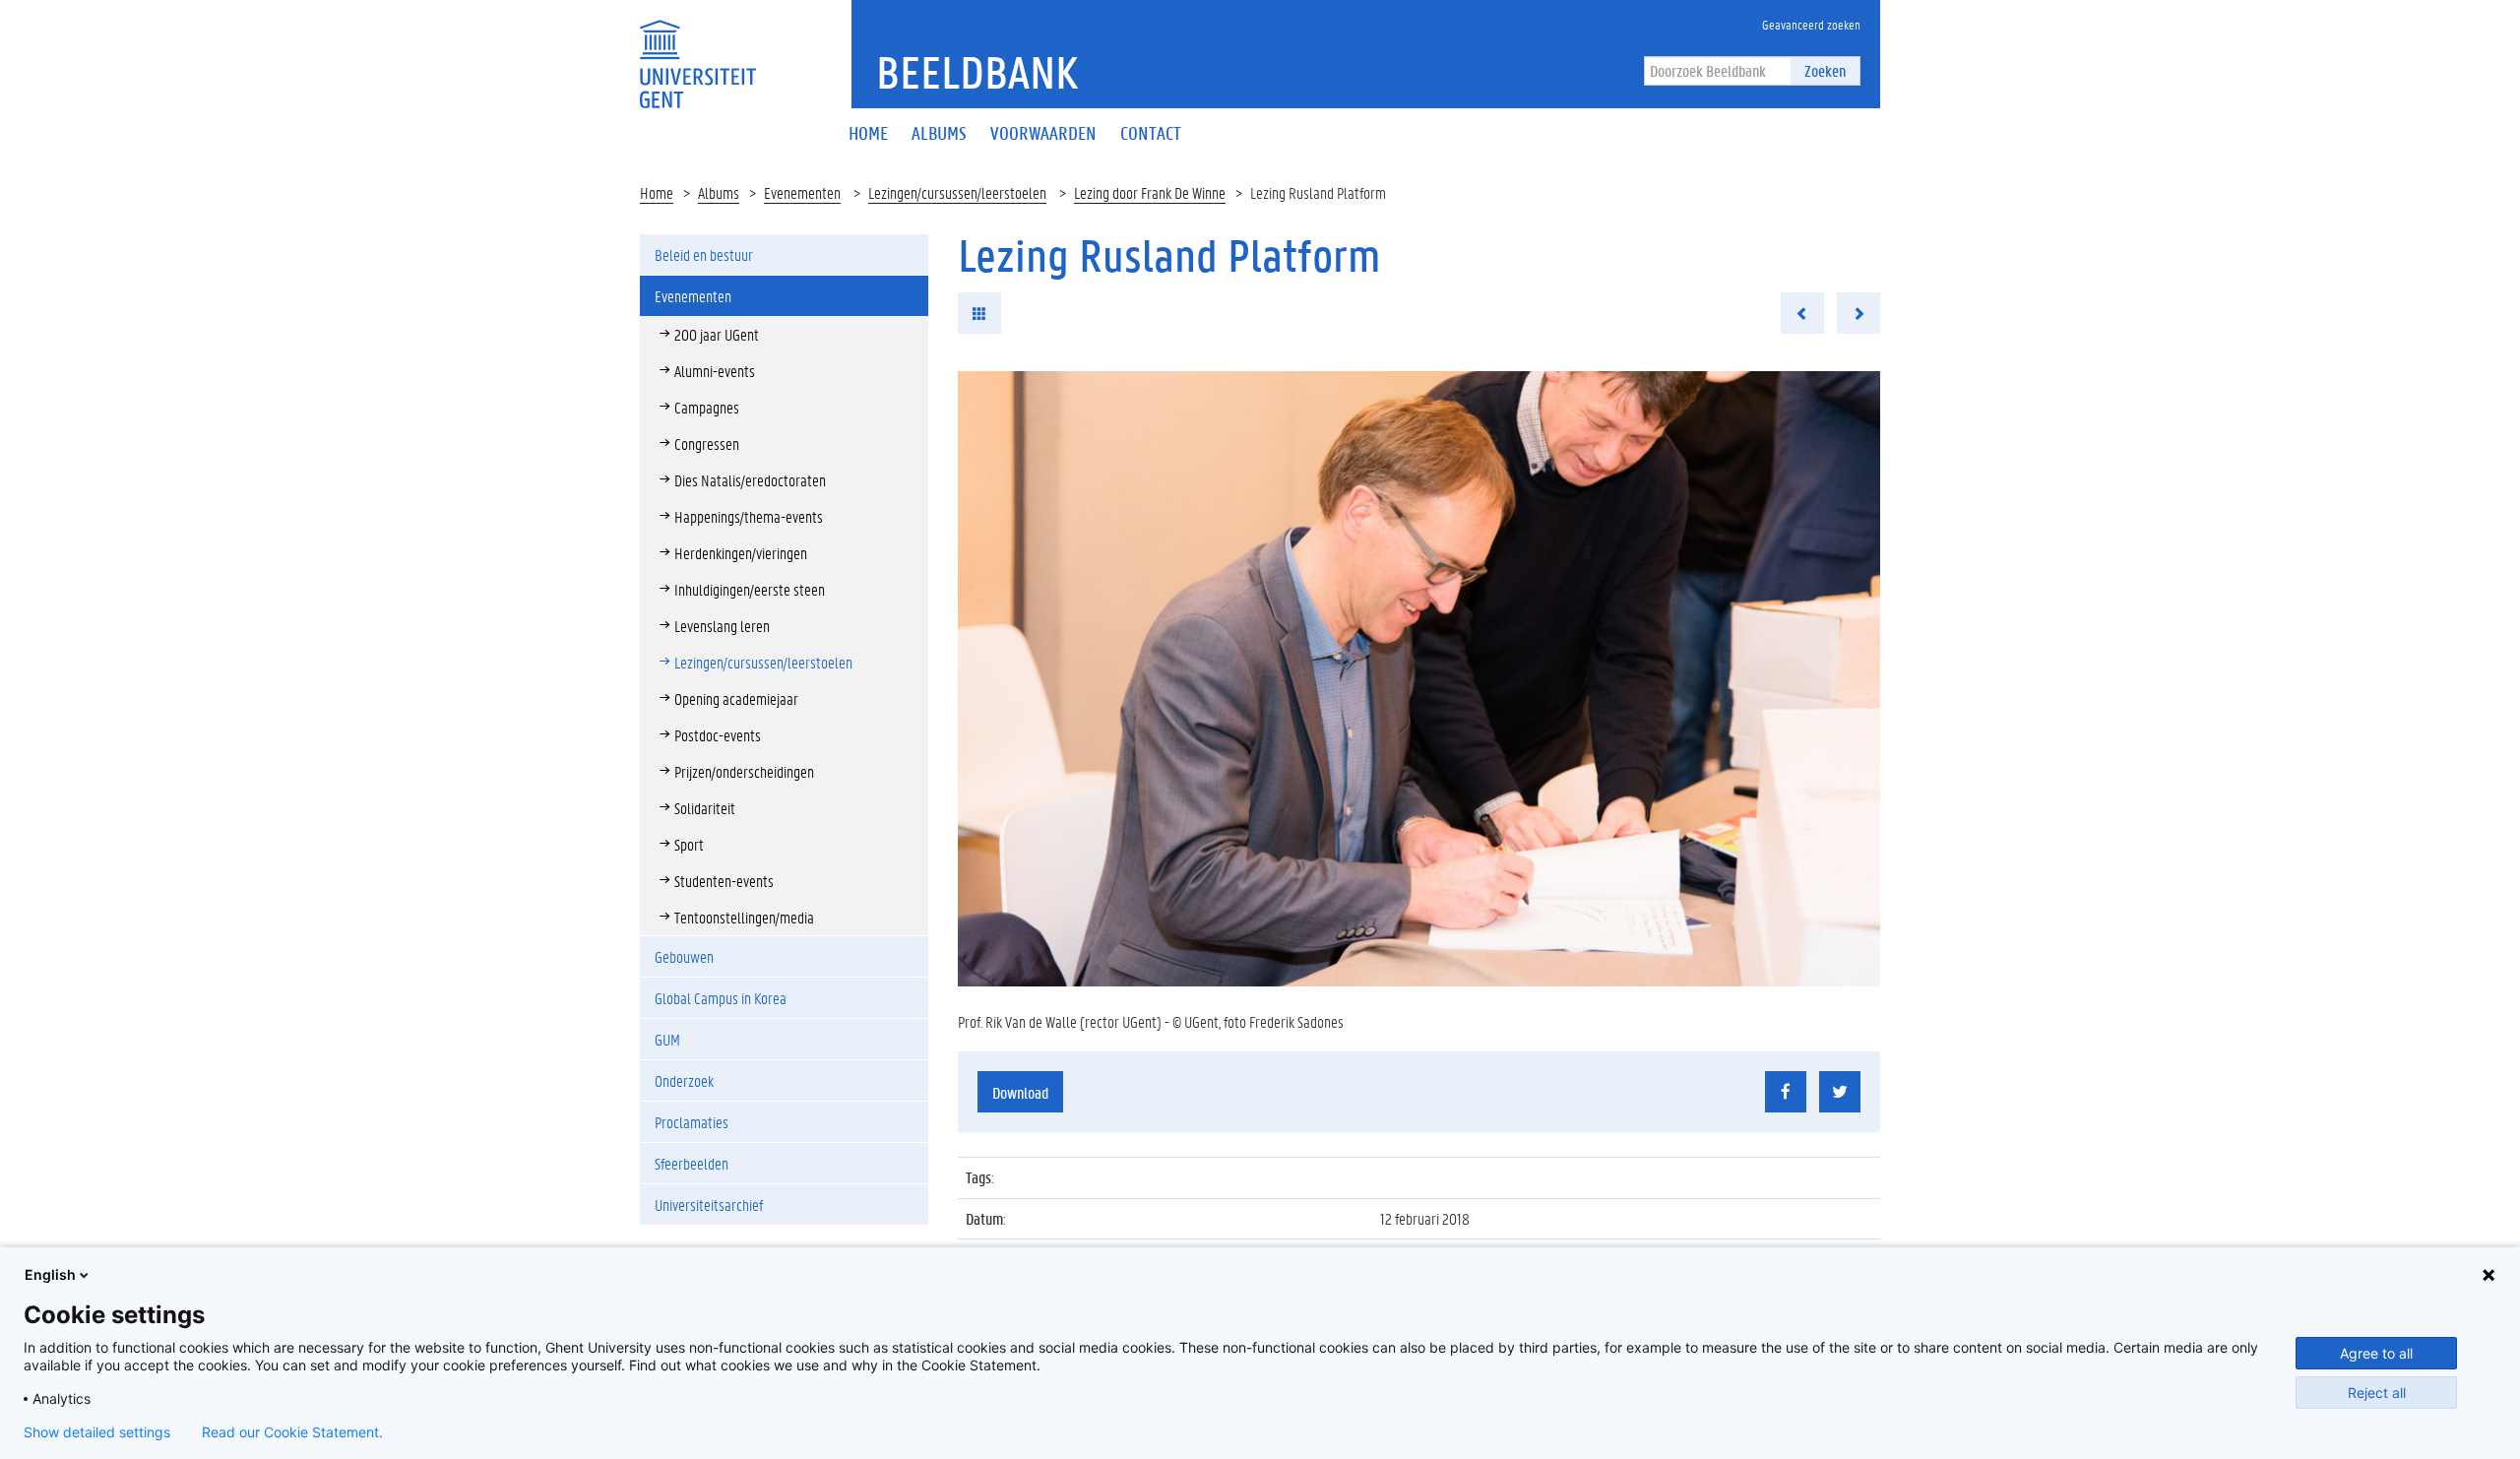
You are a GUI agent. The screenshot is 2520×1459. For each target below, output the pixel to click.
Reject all (2377, 1393)
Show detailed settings (97, 1432)
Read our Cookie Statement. (292, 1432)
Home (657, 192)
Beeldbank (977, 72)
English (50, 1274)
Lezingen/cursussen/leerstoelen (957, 192)
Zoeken (1825, 70)
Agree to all (2376, 1353)
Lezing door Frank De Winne (1150, 192)
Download (1020, 1092)
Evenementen (802, 192)
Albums (719, 192)
